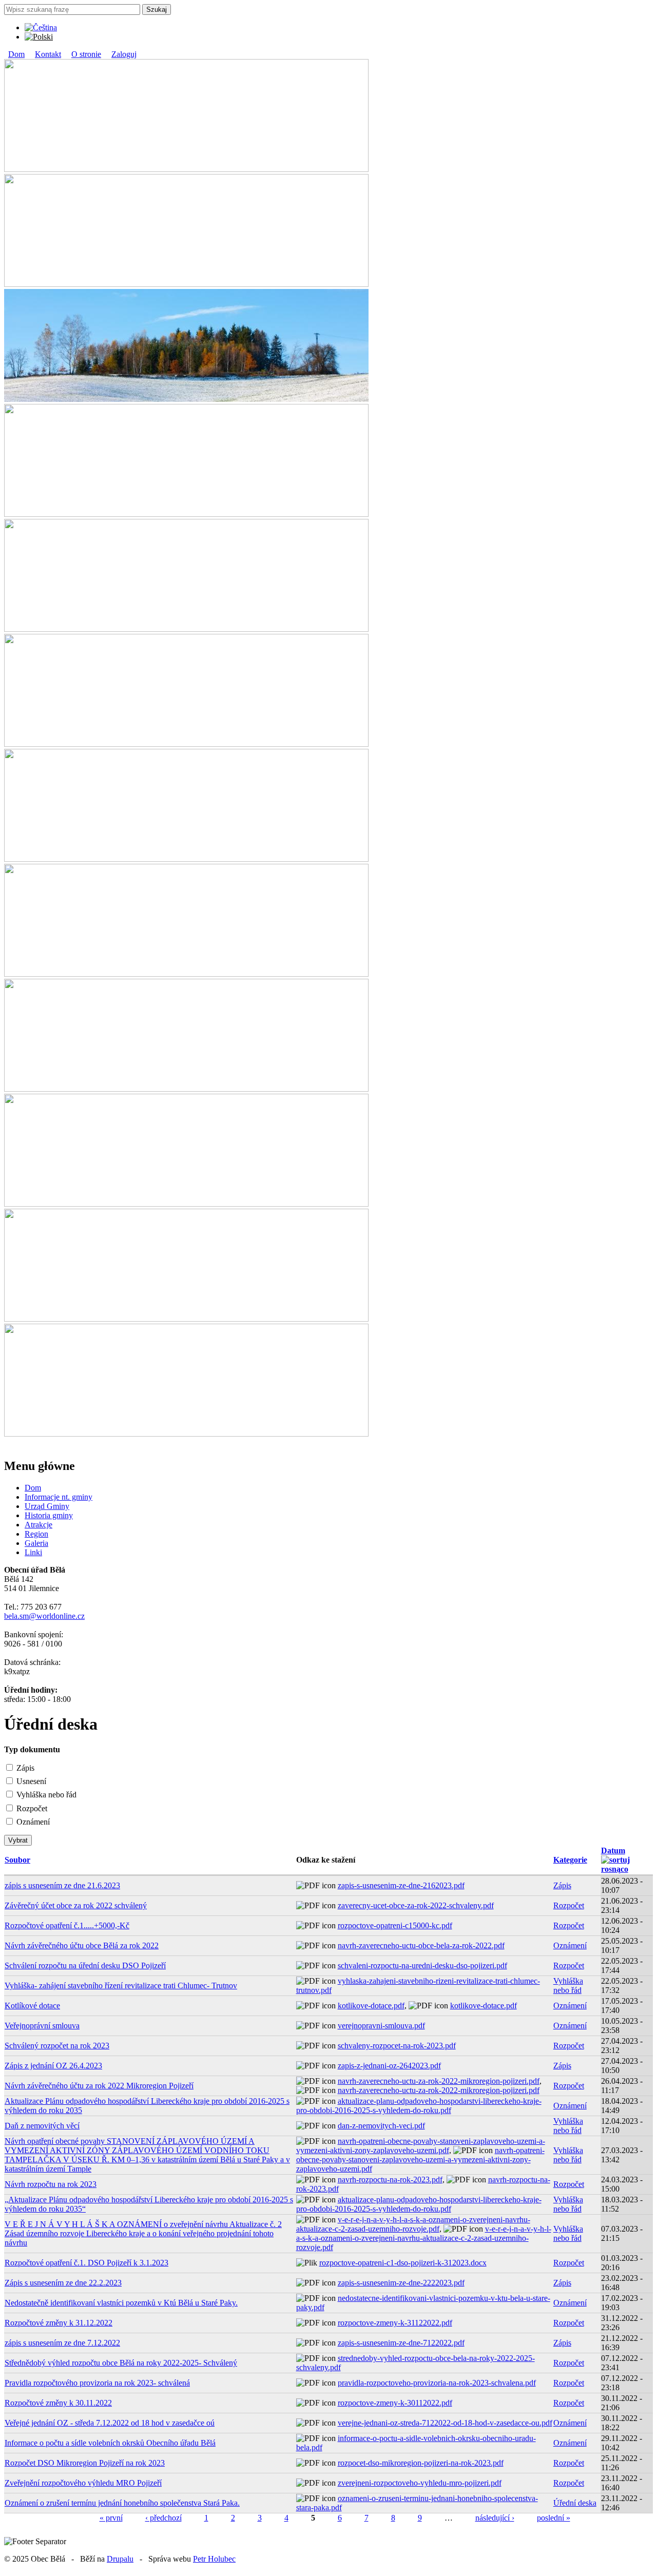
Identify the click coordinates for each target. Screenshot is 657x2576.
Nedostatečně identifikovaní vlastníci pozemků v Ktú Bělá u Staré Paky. (121, 2303)
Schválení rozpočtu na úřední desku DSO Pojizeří (85, 1965)
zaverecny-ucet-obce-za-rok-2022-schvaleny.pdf (416, 1905)
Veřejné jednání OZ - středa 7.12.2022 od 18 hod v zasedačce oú (110, 2423)
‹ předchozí (163, 2518)
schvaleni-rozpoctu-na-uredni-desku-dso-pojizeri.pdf (422, 1965)
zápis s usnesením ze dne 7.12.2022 (62, 2343)
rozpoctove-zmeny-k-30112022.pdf (395, 2403)
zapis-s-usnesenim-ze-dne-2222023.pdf (401, 2283)
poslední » (554, 2518)
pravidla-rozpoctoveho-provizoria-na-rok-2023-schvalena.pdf (437, 2383)
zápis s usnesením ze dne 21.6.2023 (62, 1885)
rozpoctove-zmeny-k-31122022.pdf (395, 2323)
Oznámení (33, 1822)
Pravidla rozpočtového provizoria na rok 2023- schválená (97, 2383)
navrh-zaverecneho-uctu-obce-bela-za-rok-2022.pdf (421, 1945)
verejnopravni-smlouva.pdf (381, 2026)
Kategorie (570, 1860)
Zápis (25, 1768)
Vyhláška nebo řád (46, 1795)
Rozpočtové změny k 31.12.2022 (59, 2323)
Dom (16, 54)
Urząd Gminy (47, 1506)
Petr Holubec (214, 2559)
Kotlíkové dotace (32, 2006)
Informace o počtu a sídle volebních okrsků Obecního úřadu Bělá (110, 2443)
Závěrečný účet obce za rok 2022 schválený (76, 1905)
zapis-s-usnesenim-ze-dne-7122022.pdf (401, 2343)
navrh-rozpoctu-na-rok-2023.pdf (390, 2180)
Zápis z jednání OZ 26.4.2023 (53, 2066)
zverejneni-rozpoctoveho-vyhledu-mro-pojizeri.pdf (420, 2483)
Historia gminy (49, 1515)
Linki (33, 1552)
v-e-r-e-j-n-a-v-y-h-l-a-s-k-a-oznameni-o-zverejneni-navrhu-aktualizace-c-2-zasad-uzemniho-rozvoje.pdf (413, 2224)
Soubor (17, 1860)
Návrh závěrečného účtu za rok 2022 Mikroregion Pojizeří (99, 2086)
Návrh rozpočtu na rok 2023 (51, 2184)
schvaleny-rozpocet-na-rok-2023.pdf (397, 2046)
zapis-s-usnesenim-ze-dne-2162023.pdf (401, 1885)
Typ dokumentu (32, 1749)
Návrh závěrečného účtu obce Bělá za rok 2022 (82, 1945)
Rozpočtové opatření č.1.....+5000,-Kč (67, 1925)
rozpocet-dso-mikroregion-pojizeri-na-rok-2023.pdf (421, 2463)
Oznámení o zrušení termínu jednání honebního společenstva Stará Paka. (122, 2503)
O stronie (86, 54)
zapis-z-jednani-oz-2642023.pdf (389, 2066)
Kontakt (48, 54)
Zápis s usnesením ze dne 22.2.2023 (63, 2283)
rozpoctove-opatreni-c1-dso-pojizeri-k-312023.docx (403, 2263)
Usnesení (31, 1781)
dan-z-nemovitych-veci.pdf (381, 2126)
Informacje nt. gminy (59, 1497)
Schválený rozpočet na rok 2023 (57, 2046)
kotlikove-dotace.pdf (371, 2006)
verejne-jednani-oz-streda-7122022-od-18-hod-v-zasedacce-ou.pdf (445, 2423)
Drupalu (120, 2559)
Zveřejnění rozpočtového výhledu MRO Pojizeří (83, 2483)
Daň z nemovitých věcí (42, 2126)
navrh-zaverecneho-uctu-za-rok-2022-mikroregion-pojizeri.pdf (439, 2081)
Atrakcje (38, 1525)
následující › (495, 2518)
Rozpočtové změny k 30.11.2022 (58, 2403)
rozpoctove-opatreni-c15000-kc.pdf (395, 1925)
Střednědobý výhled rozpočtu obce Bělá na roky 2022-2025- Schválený (121, 2363)
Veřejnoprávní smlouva (42, 2026)
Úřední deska (575, 2503)
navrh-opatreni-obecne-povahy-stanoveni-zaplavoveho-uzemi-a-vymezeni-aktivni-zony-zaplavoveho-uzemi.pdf (421, 2146)
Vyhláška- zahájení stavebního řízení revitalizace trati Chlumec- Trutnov (121, 1986)
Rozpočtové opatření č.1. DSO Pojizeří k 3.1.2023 (86, 2263)
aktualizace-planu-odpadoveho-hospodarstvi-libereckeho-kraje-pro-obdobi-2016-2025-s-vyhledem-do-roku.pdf (419, 2106)
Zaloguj (124, 54)
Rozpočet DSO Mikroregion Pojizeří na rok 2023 (85, 2463)
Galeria (36, 1543)
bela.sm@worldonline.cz (44, 1616)
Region (36, 1534)
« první (111, 2518)
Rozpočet (32, 1808)
